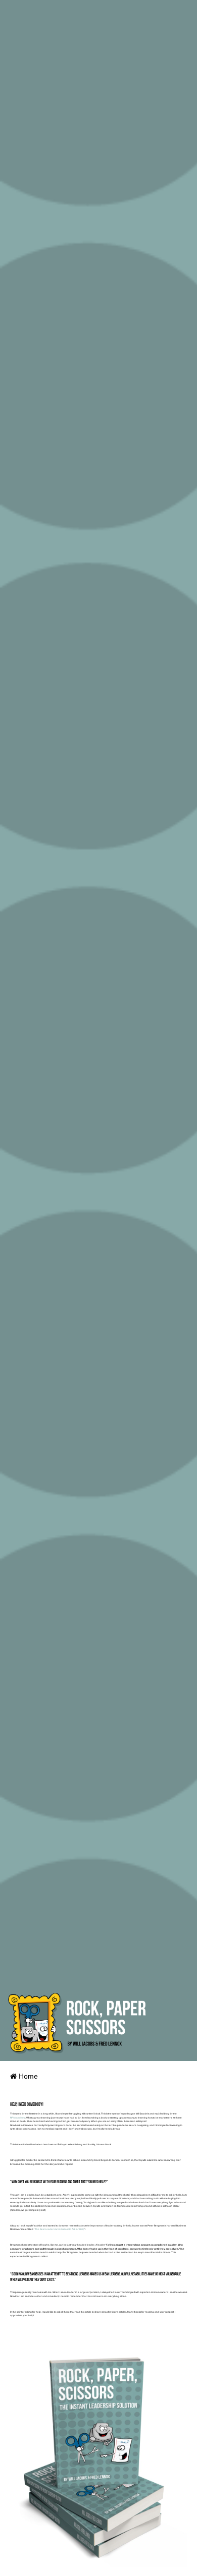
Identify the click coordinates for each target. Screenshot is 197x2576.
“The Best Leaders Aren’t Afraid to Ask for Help (59, 2229)
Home (27, 2076)
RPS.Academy (18, 2118)
